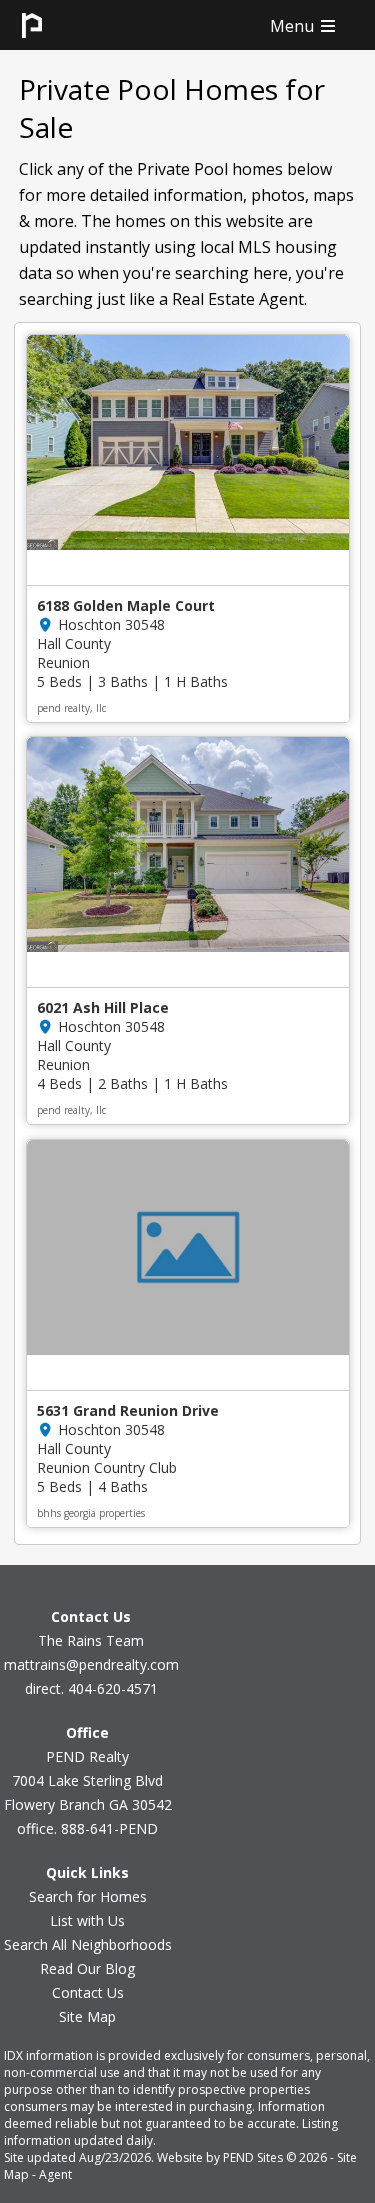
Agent (55, 2174)
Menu (294, 26)
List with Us (87, 1920)
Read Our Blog (87, 1968)
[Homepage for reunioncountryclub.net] (32, 44)
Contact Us (88, 1992)
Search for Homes (88, 1896)
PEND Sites (253, 2157)
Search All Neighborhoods (88, 1944)
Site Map (87, 2016)
